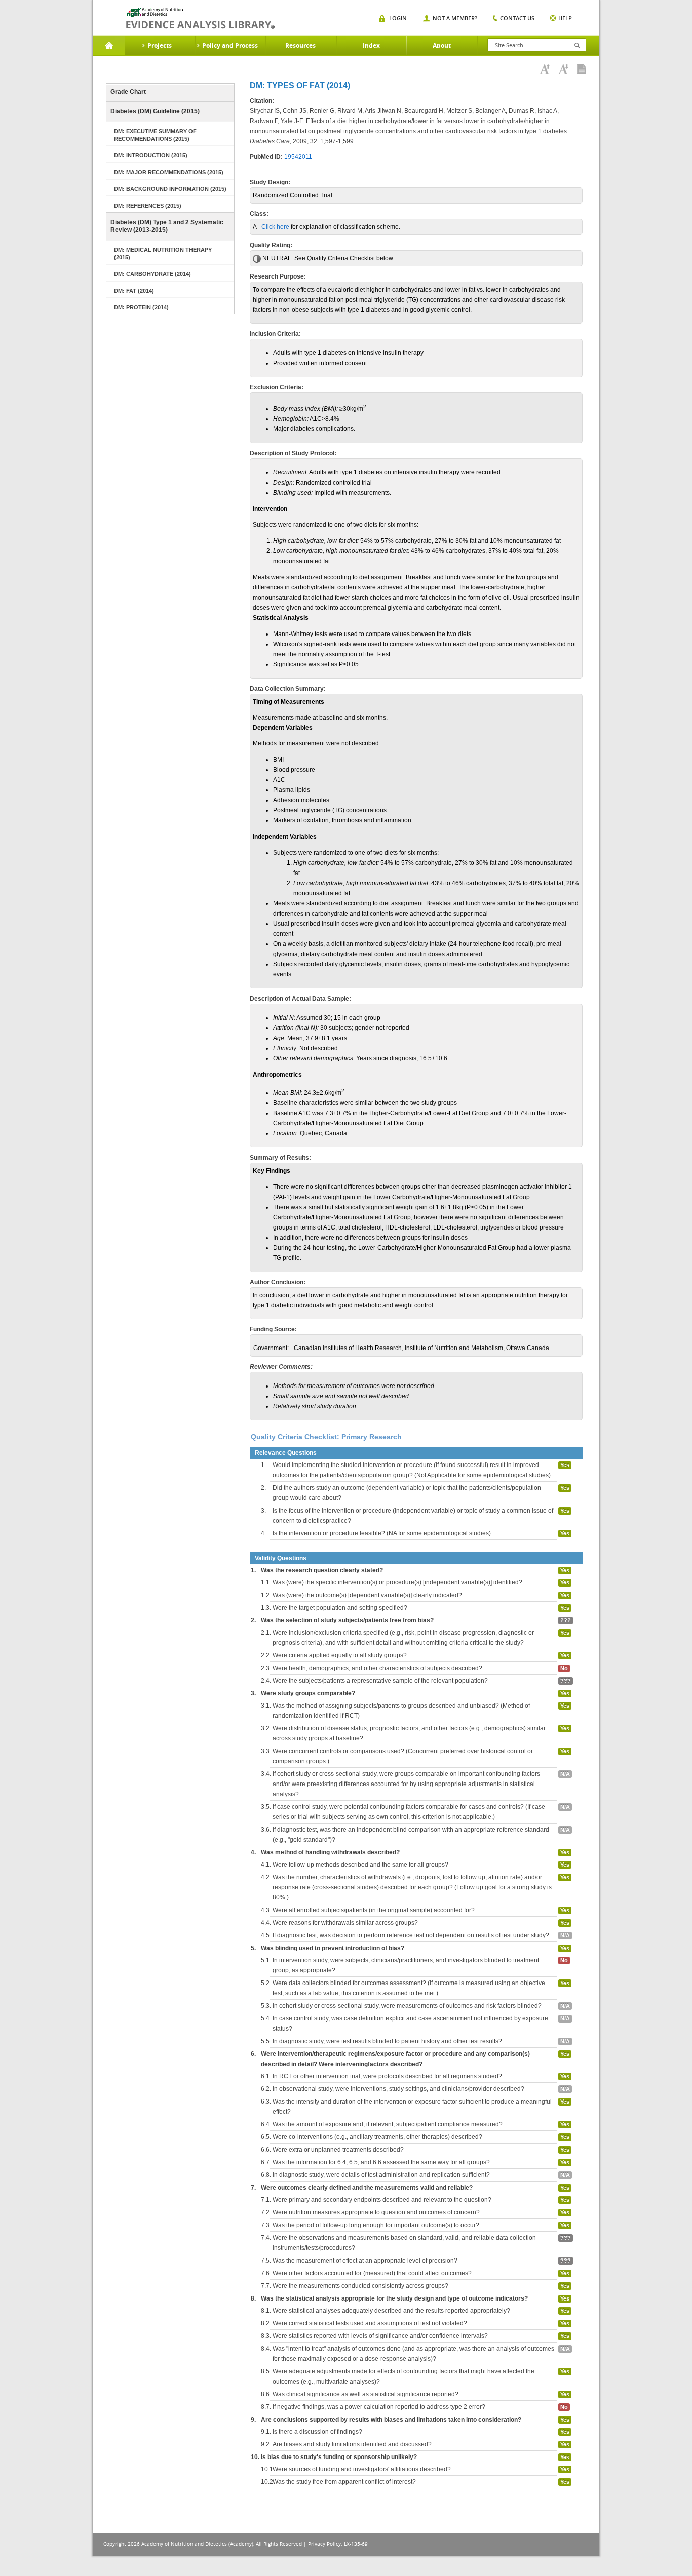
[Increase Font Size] (545, 69)
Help (565, 18)
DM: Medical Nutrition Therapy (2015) (163, 253)
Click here (275, 227)
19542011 (298, 157)
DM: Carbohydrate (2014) (152, 274)
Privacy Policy (324, 2544)
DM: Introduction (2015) (151, 155)
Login (398, 18)
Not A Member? (455, 18)
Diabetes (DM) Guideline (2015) (155, 111)
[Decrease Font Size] (563, 69)
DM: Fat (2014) (134, 291)
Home (109, 46)
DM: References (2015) (148, 206)
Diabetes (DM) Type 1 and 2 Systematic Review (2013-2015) (167, 226)
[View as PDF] (582, 69)
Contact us (517, 18)
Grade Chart (128, 92)
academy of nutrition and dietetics (200, 18)
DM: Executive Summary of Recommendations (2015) (155, 135)
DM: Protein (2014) (141, 307)
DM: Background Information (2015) (170, 189)
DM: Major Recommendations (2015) (169, 172)
